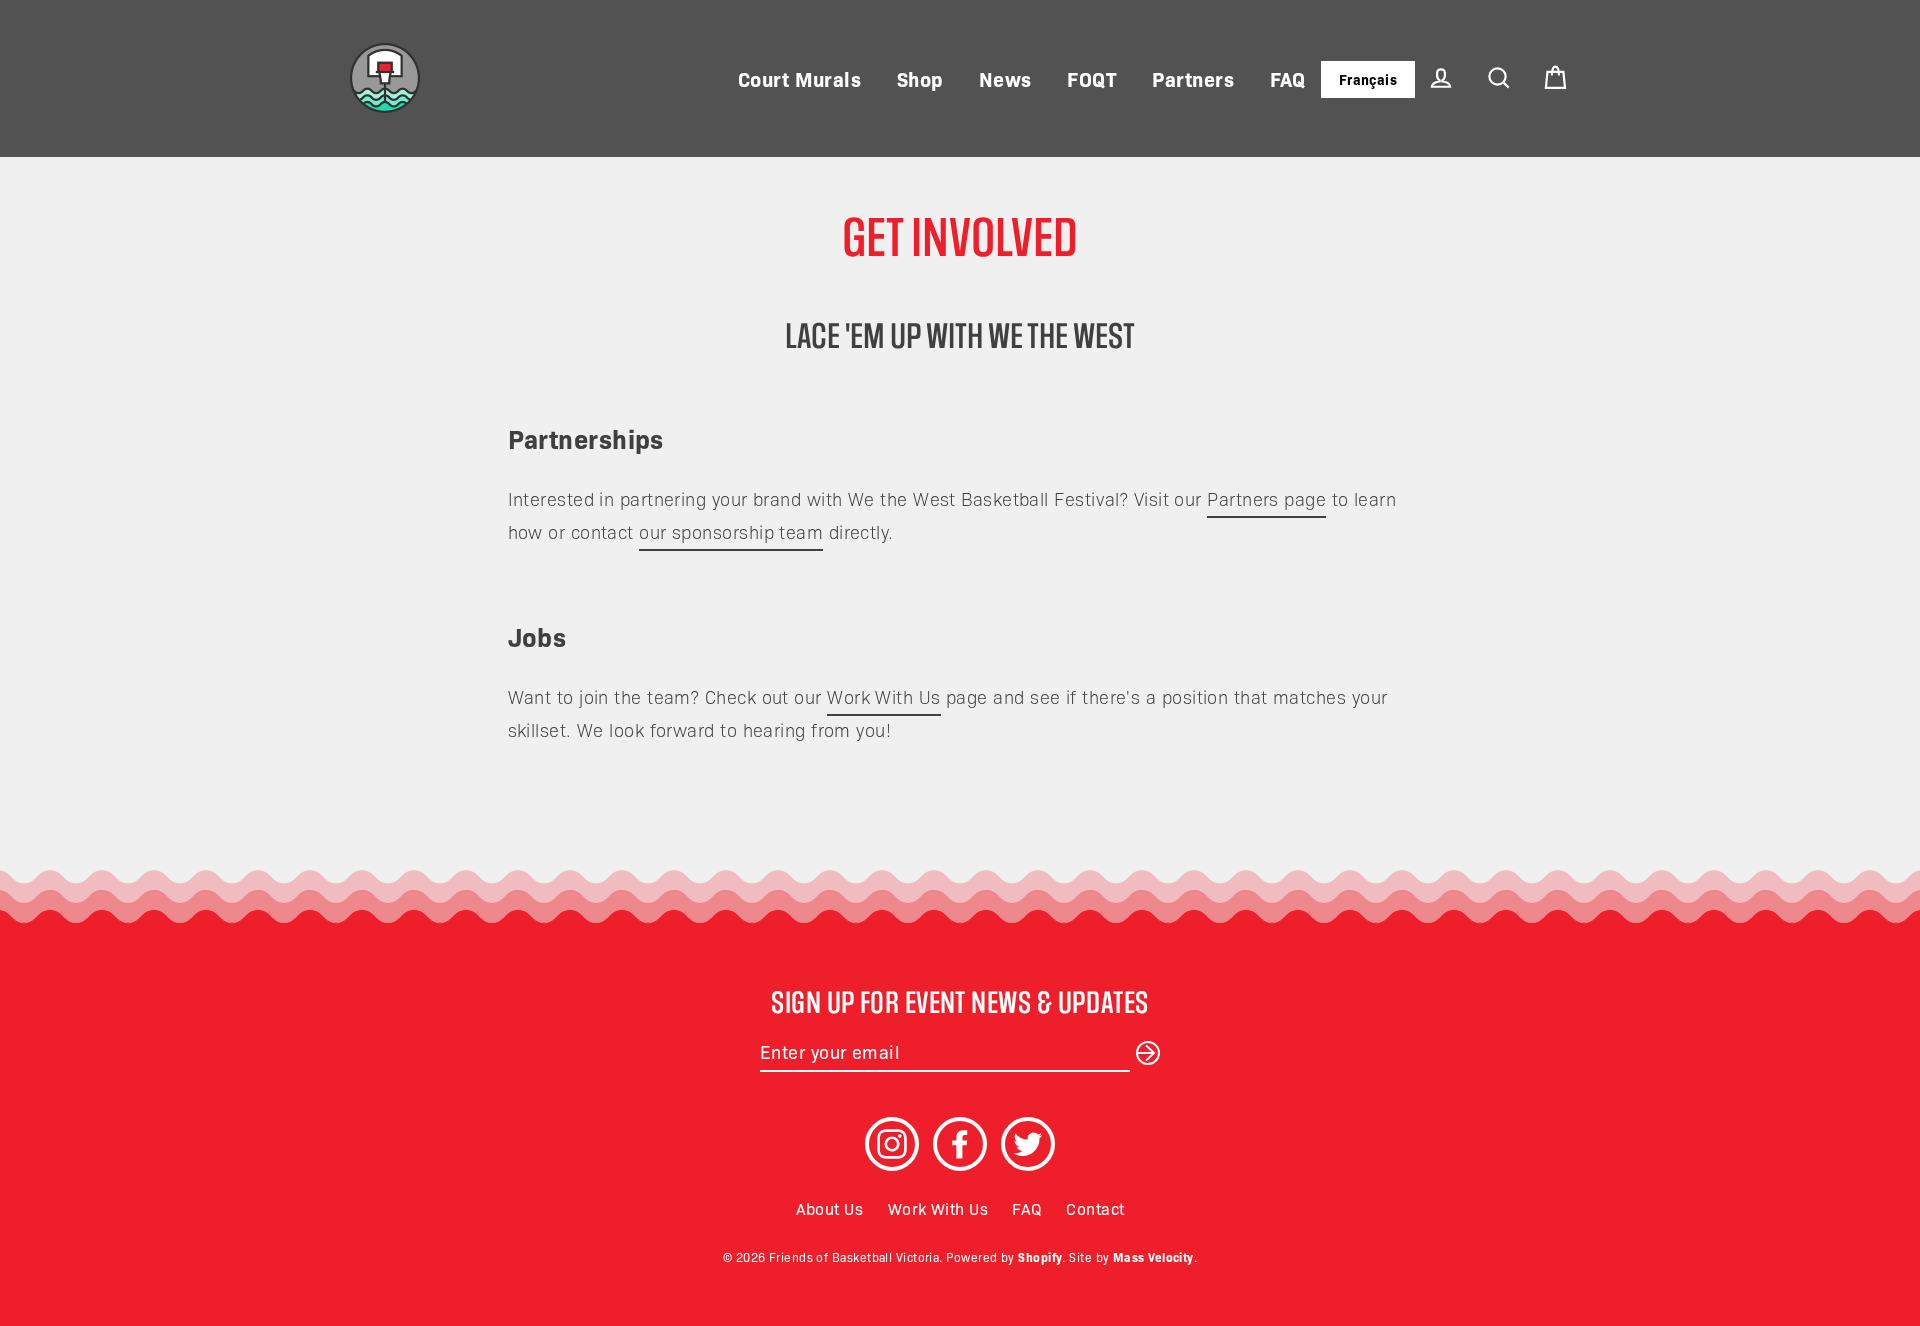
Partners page (1266, 498)
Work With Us (883, 696)
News (1005, 78)
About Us (830, 1208)
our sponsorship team (731, 531)
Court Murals (799, 78)
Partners (1193, 78)
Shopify (1040, 1256)
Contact (1095, 1208)
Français (1368, 79)
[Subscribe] (1145, 1051)
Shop (920, 78)
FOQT (1092, 78)
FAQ (1288, 78)
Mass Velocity (1153, 1256)
